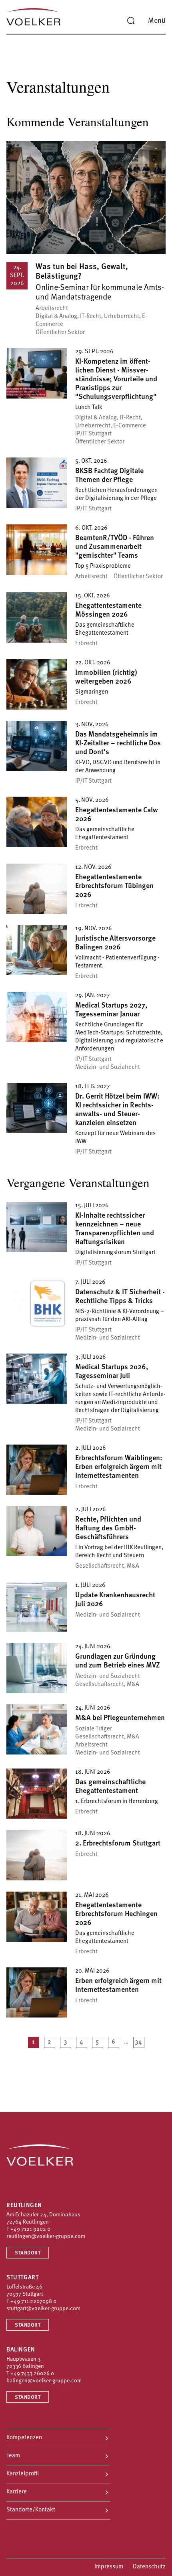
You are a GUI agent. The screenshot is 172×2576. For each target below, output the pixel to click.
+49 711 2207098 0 (33, 2302)
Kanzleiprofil (23, 2474)
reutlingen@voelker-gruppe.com (46, 2237)
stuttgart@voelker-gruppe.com (43, 2309)
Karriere (17, 2492)
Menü (157, 21)
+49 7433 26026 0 (32, 2374)
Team (13, 2456)
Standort (28, 2253)
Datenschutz (149, 2567)
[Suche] (131, 21)
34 (139, 2042)
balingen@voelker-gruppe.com (44, 2381)
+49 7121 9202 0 (30, 2229)
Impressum (109, 2567)
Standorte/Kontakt (31, 2510)
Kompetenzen (24, 2438)
